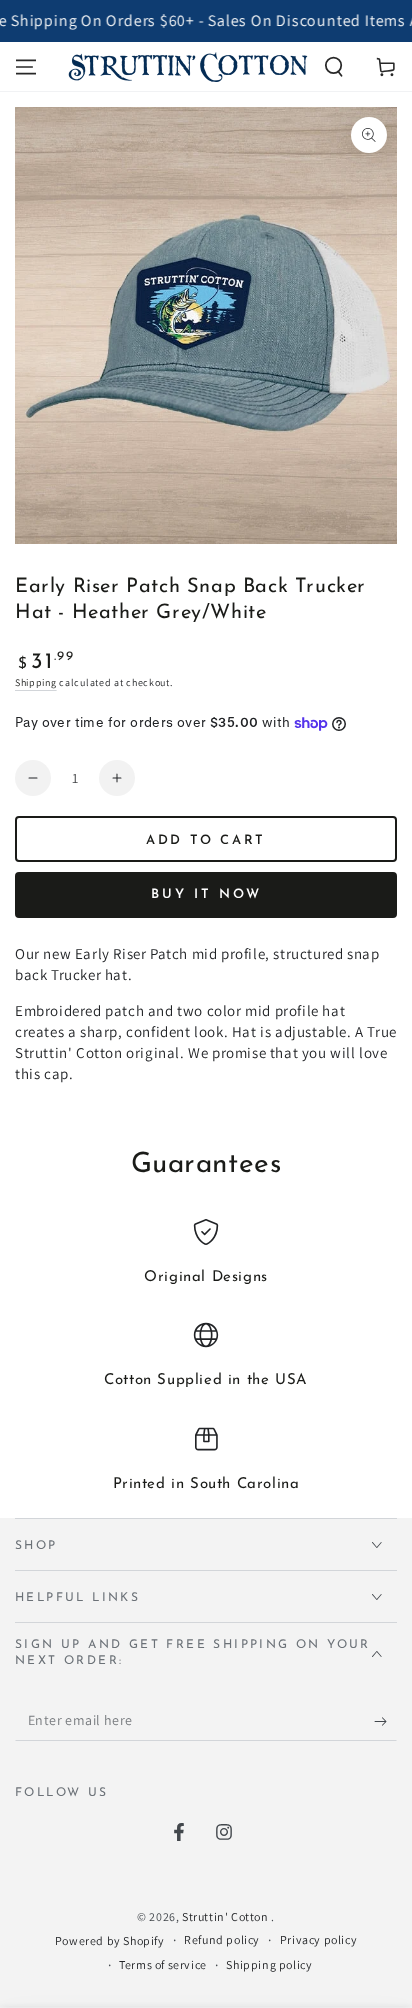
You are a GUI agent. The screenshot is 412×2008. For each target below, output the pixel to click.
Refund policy (222, 1939)
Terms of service (163, 1964)
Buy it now (206, 894)
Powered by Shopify (110, 1940)
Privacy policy (318, 1939)
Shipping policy (269, 1964)
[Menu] (26, 67)
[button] (334, 67)
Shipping (36, 682)
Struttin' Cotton (226, 1916)
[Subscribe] (385, 1721)
